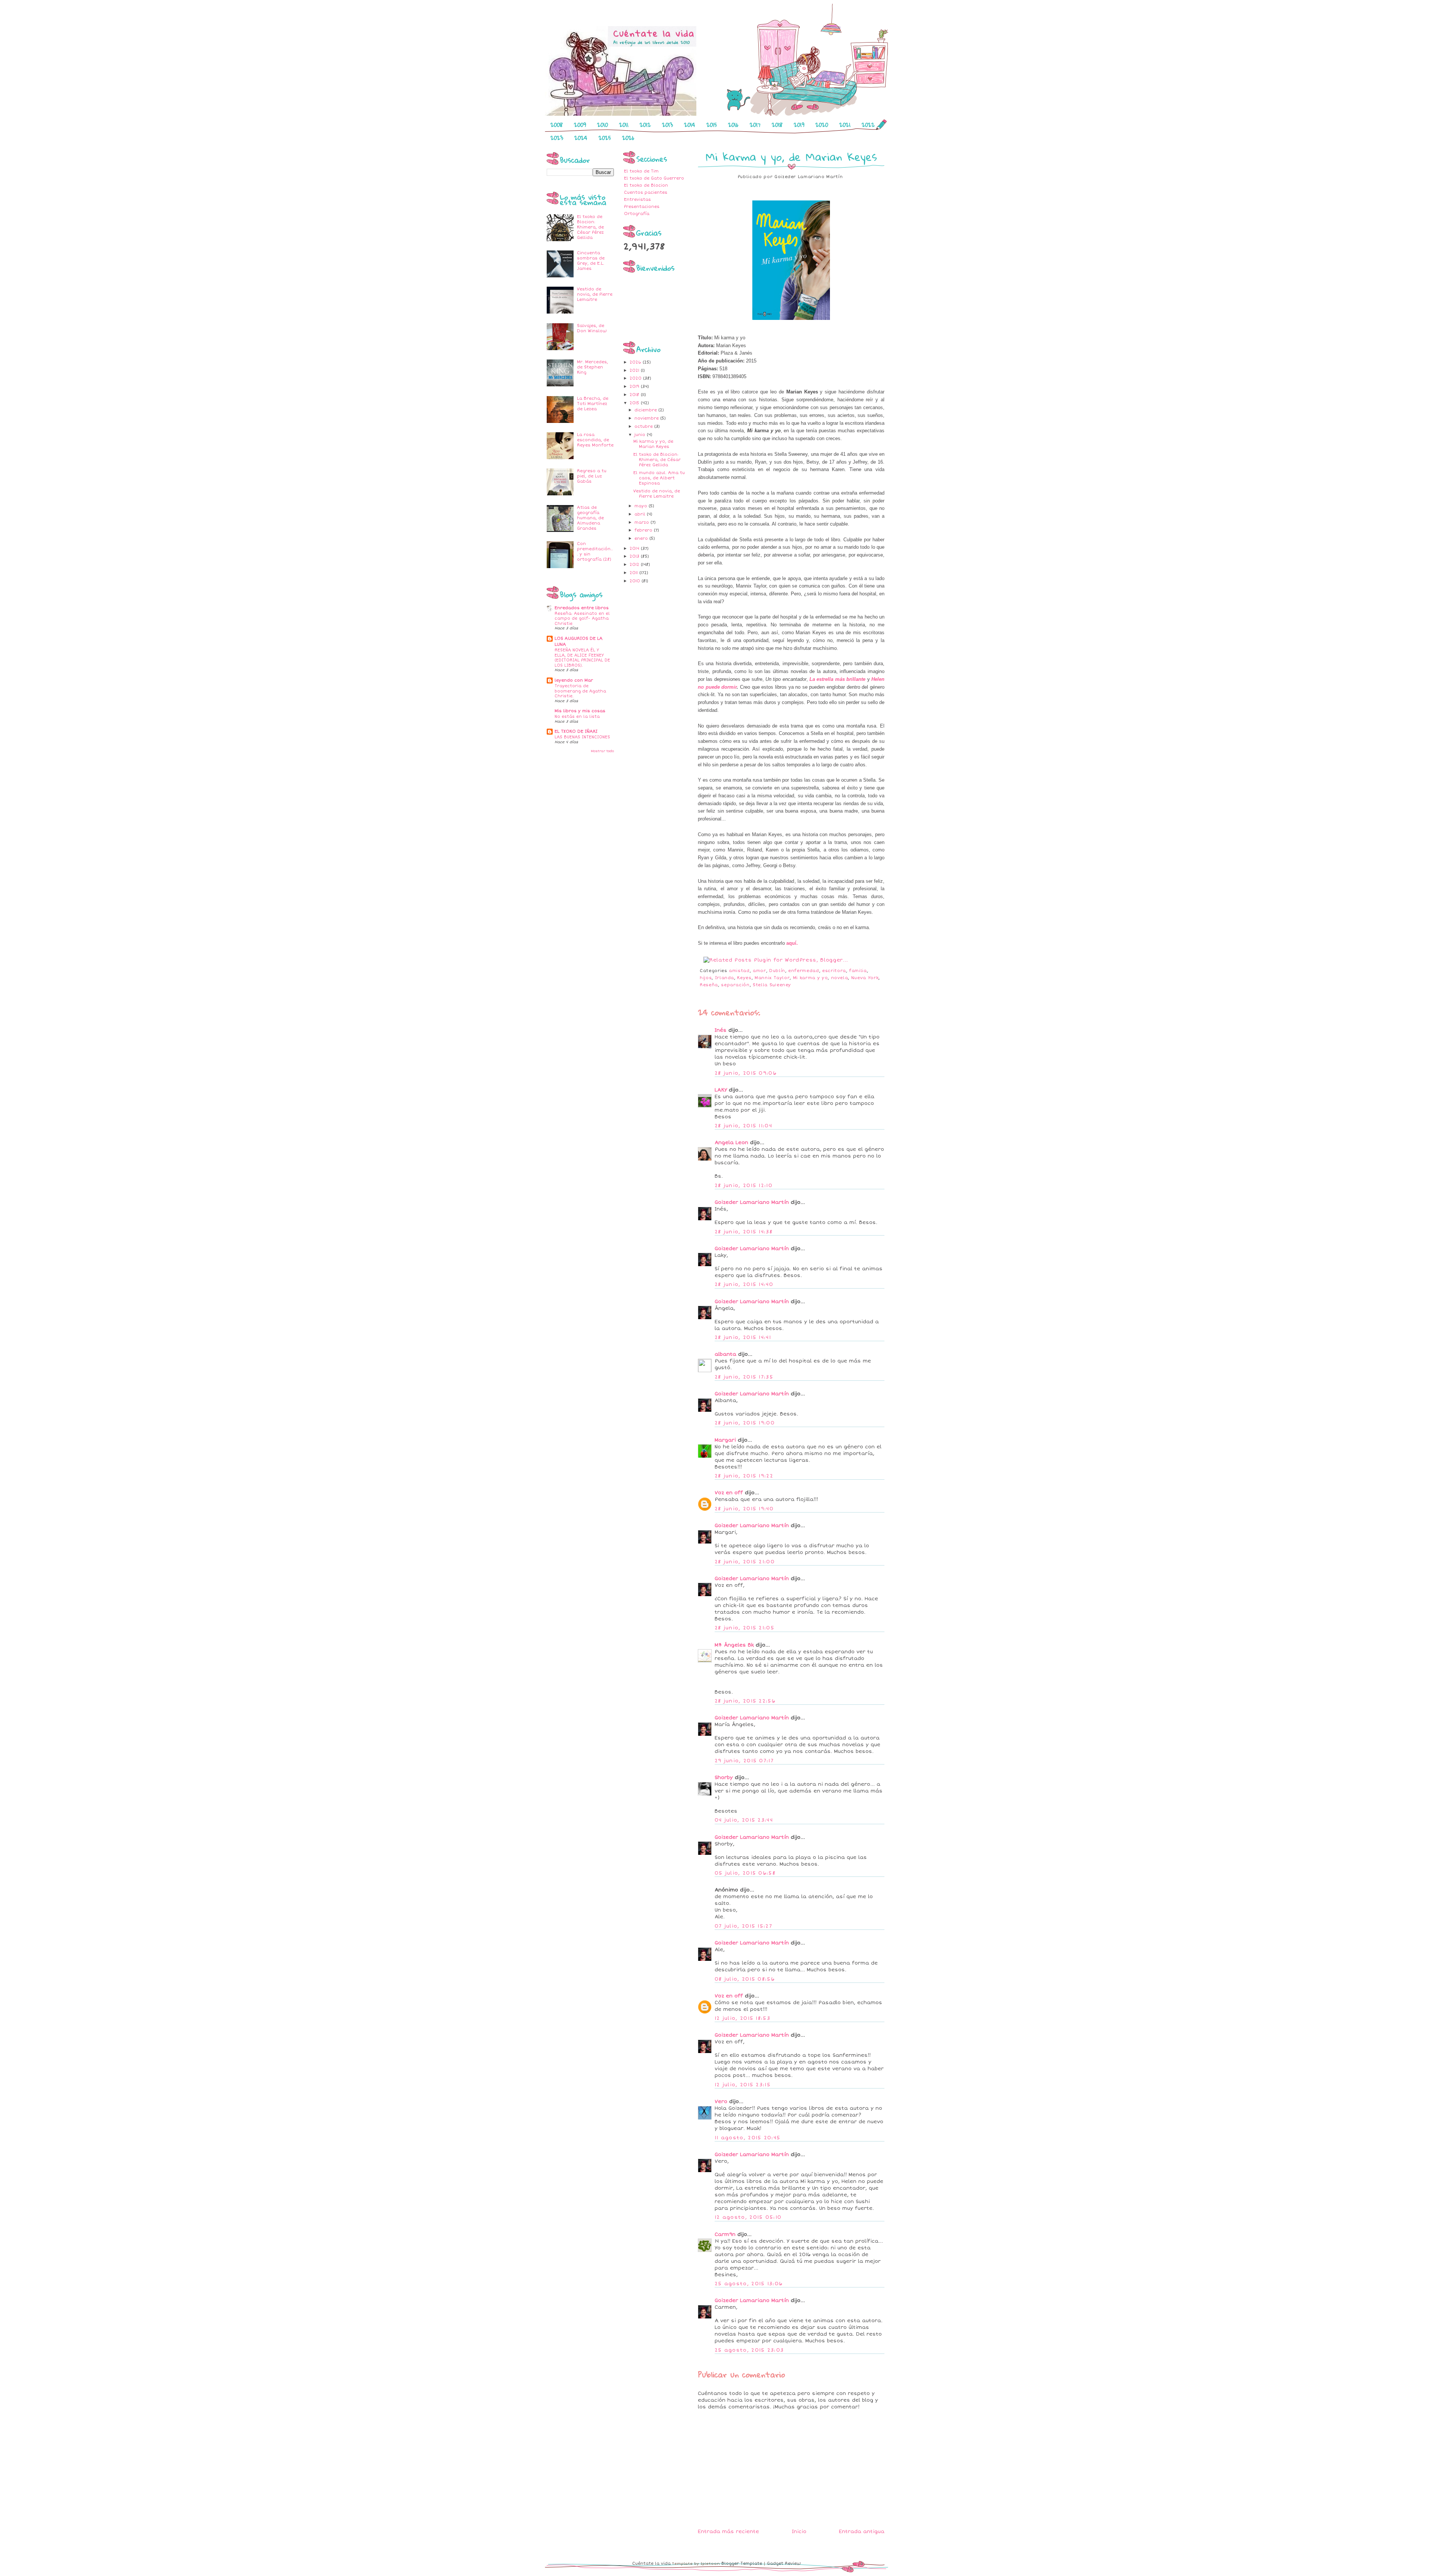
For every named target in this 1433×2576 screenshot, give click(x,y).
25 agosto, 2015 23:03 (749, 2350)
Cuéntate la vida (651, 2563)
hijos (706, 978)
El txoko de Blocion (646, 185)
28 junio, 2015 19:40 (744, 1509)
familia (858, 971)
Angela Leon (731, 1143)
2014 (690, 125)
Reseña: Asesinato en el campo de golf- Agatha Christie (582, 619)
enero (642, 538)
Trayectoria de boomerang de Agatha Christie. (580, 691)
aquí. (792, 943)
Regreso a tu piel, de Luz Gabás (592, 476)
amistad (739, 971)
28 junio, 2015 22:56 (745, 1701)
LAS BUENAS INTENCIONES (582, 737)
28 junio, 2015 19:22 (744, 1476)
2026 (628, 138)
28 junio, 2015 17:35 (744, 1377)
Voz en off (729, 1493)
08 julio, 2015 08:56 (745, 1979)
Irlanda (725, 978)
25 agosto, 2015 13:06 (749, 2284)
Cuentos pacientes (646, 192)
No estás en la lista (577, 717)
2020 (822, 125)
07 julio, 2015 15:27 (743, 1926)
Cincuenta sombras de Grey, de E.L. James (591, 261)
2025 (605, 138)
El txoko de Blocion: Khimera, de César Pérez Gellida (590, 227)
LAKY (721, 1090)
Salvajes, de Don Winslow (592, 328)
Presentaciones (642, 207)
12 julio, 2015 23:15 (743, 2085)
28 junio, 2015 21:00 (745, 1562)
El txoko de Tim (641, 171)
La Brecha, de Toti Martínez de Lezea (593, 404)
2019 (799, 125)
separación (735, 985)
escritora (834, 971)
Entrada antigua (862, 2532)
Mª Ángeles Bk (734, 1645)
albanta (725, 1354)
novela (840, 978)
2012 (645, 125)
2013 (667, 125)
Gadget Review (784, 2563)
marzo (642, 522)
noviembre (647, 418)
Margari (725, 1440)
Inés (721, 1030)
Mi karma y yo (810, 978)
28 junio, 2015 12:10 (744, 1186)
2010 (602, 125)
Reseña (709, 985)
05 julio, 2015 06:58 (745, 1873)
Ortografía (637, 214)
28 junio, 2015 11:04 (743, 1126)
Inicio (799, 2532)
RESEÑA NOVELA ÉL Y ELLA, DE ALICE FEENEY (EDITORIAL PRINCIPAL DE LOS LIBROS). (582, 658)
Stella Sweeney (772, 985)
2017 (755, 125)
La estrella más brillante (837, 679)
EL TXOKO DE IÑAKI (576, 731)
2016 (733, 125)
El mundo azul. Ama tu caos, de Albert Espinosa (659, 478)
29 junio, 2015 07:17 (744, 1761)
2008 (557, 125)
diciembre (646, 410)
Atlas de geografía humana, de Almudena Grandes (590, 518)
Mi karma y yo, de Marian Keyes (653, 444)
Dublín (777, 971)
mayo (641, 506)
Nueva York (865, 978)
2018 (777, 125)
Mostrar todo (602, 751)
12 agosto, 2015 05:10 (748, 2217)
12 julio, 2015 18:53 (742, 2018)
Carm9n (725, 2234)
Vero (721, 2102)
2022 (868, 125)
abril (641, 514)
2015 (712, 125)
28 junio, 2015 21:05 (744, 1628)
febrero (644, 530)
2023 (557, 138)
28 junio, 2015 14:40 (744, 1284)
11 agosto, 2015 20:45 (747, 2138)
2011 (624, 125)
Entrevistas (637, 200)
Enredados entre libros (582, 608)
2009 (580, 125)
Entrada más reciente (728, 2532)
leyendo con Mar (574, 680)
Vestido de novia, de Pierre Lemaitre (595, 294)
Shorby (724, 1778)
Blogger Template (742, 2563)
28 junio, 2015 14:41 (743, 1337)
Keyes (744, 978)
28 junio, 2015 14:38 (744, 1232)
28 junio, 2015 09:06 (746, 1073)
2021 (845, 125)
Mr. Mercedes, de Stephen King (592, 367)
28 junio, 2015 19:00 (745, 1423)
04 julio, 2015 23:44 (744, 1820)
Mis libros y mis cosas (580, 711)
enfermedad (804, 971)
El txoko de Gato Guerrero (654, 178)
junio (641, 435)
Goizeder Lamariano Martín (752, 1202)
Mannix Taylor (772, 978)
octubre (644, 426)
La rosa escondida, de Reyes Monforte (595, 440)
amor (759, 971)
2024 (581, 138)
